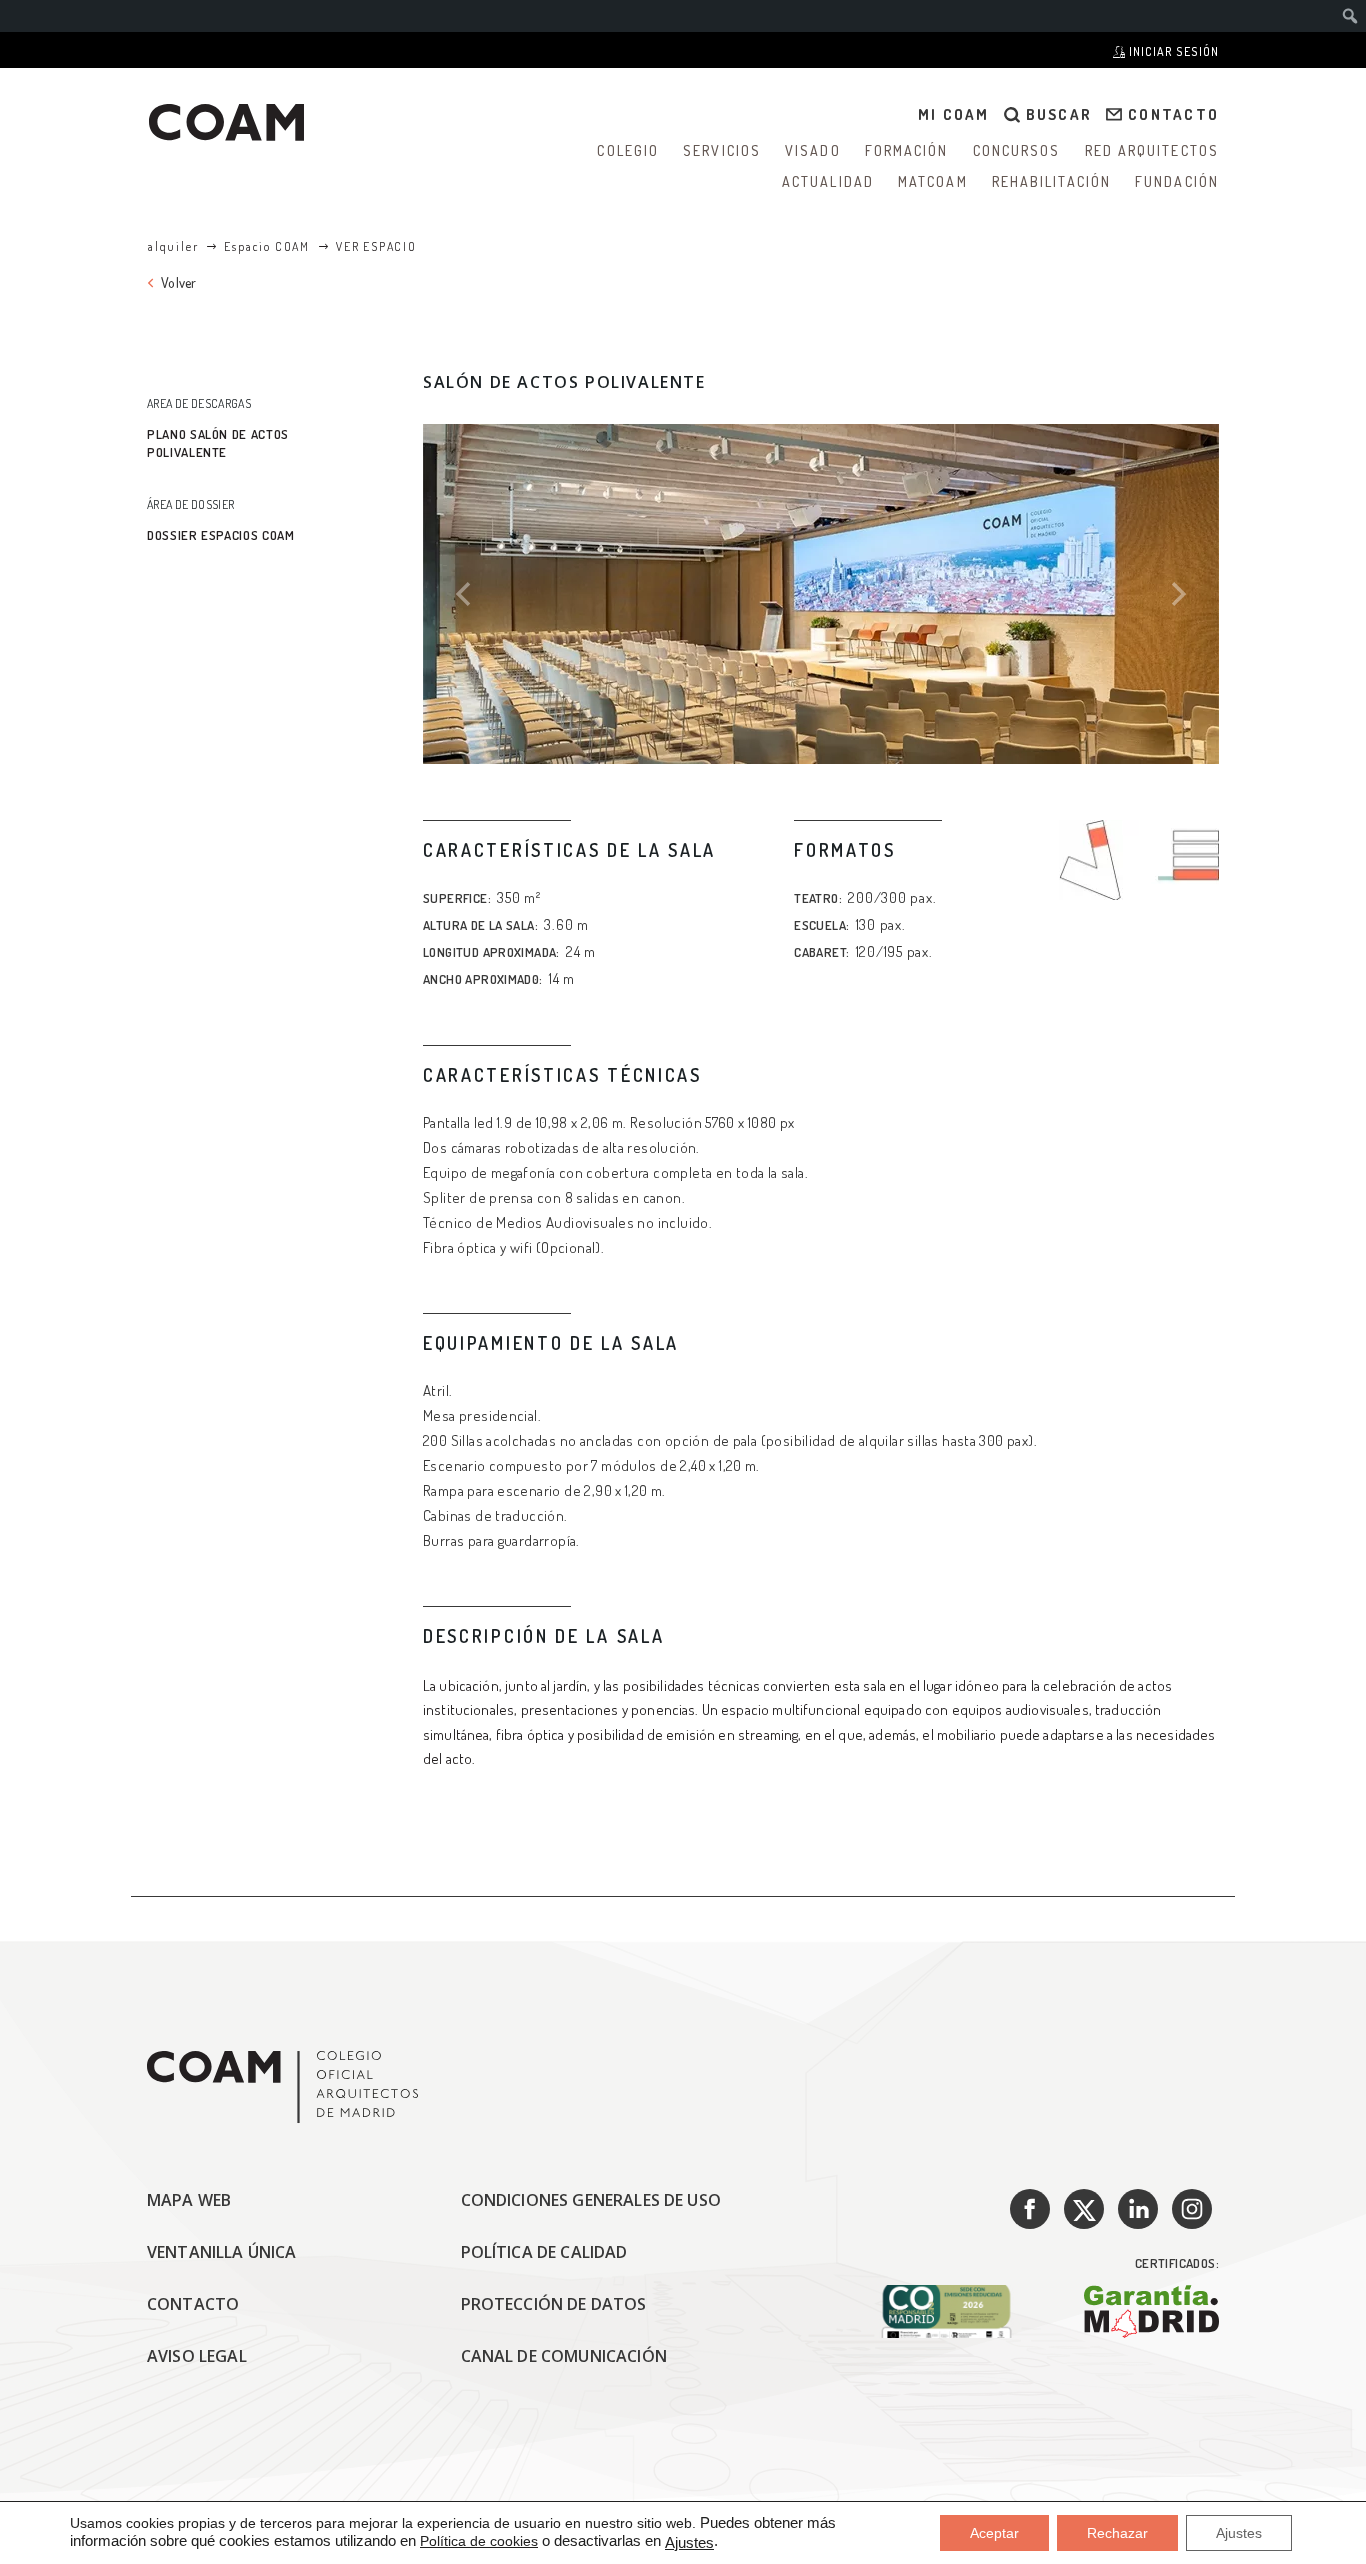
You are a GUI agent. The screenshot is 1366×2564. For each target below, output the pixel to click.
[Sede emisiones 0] (946, 2311)
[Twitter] (1084, 2209)
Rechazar (1117, 2533)
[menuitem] (1350, 16)
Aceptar (994, 2533)
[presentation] (463, 594)
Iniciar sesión (1172, 51)
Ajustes (689, 2543)
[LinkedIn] (1138, 2209)
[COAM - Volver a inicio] (226, 123)
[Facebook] (1030, 2209)
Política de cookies (479, 2541)
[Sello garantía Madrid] (1151, 2311)
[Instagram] (1192, 2209)
